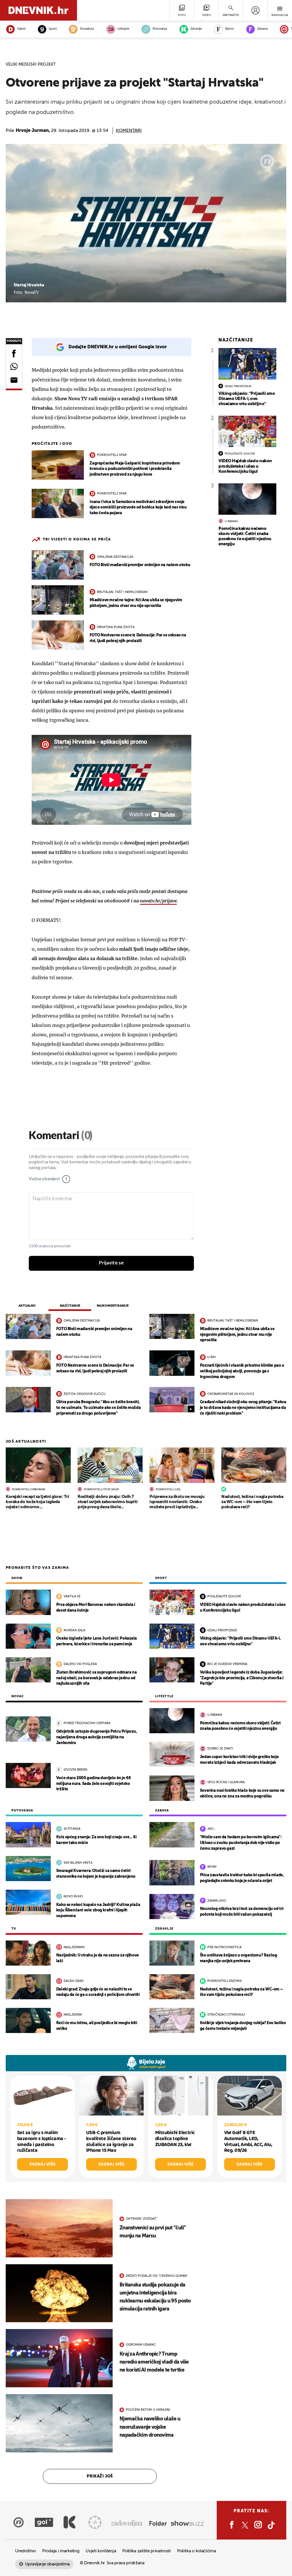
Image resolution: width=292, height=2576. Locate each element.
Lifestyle (123, 29)
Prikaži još (100, 2476)
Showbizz (87, 29)
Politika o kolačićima (197, 2551)
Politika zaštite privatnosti (147, 2551)
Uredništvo (26, 2551)
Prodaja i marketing (61, 2551)
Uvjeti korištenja (101, 2551)
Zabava (262, 29)
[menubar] (255, 10)
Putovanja (160, 29)
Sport (53, 29)
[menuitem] (255, 10)
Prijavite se (111, 1263)
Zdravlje (196, 29)
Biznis (230, 29)
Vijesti (21, 29)
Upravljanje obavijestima (47, 2564)
